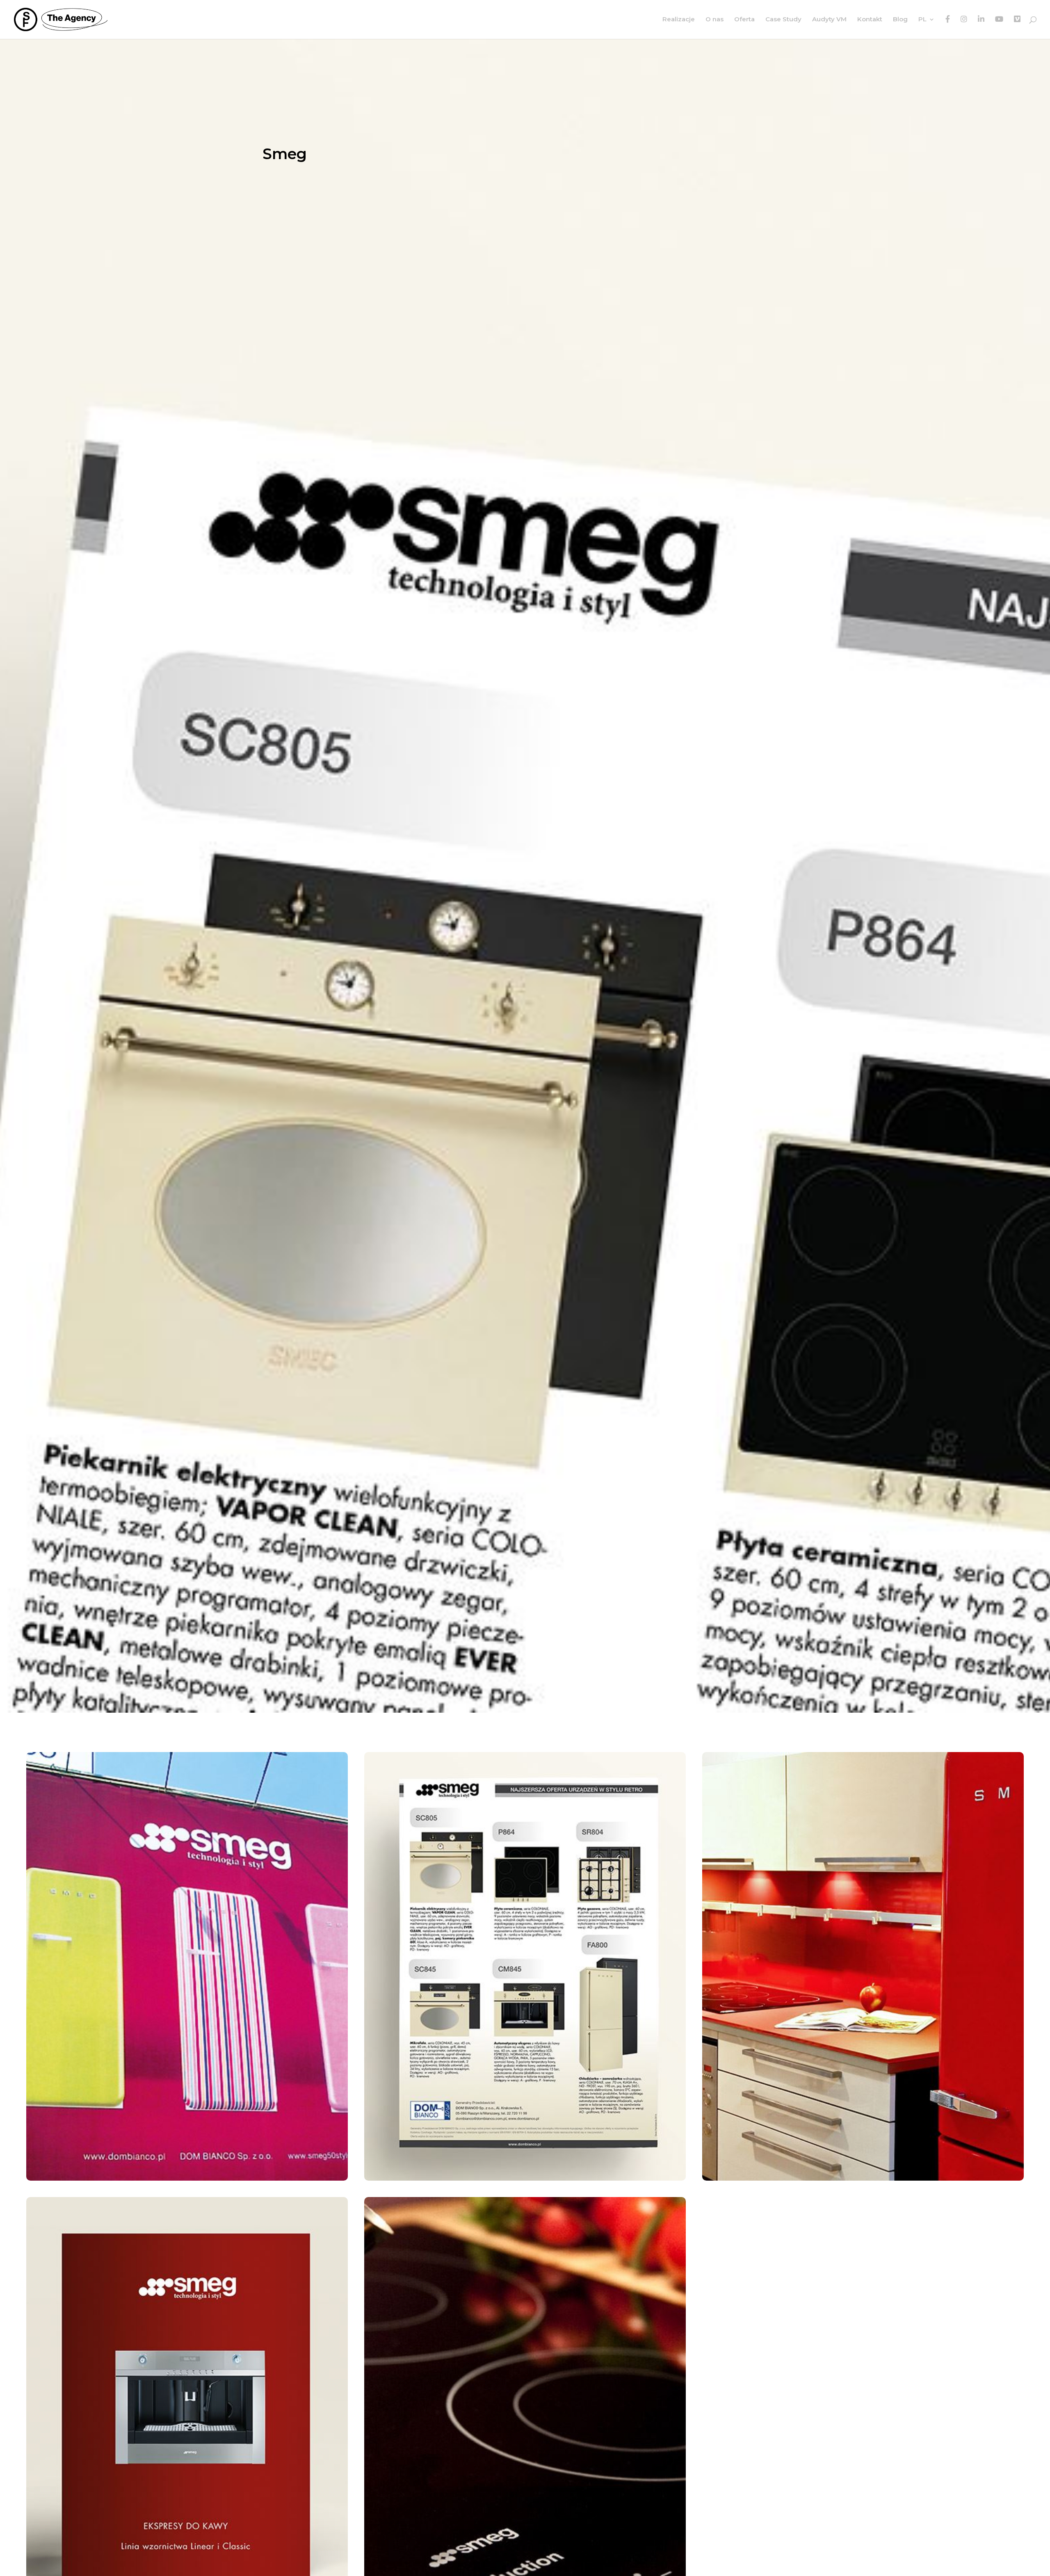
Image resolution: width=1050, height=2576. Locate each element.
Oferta (744, 20)
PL (922, 20)
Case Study (783, 20)
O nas (714, 20)
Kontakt (870, 20)
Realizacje (679, 20)
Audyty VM (829, 20)
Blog (900, 20)
